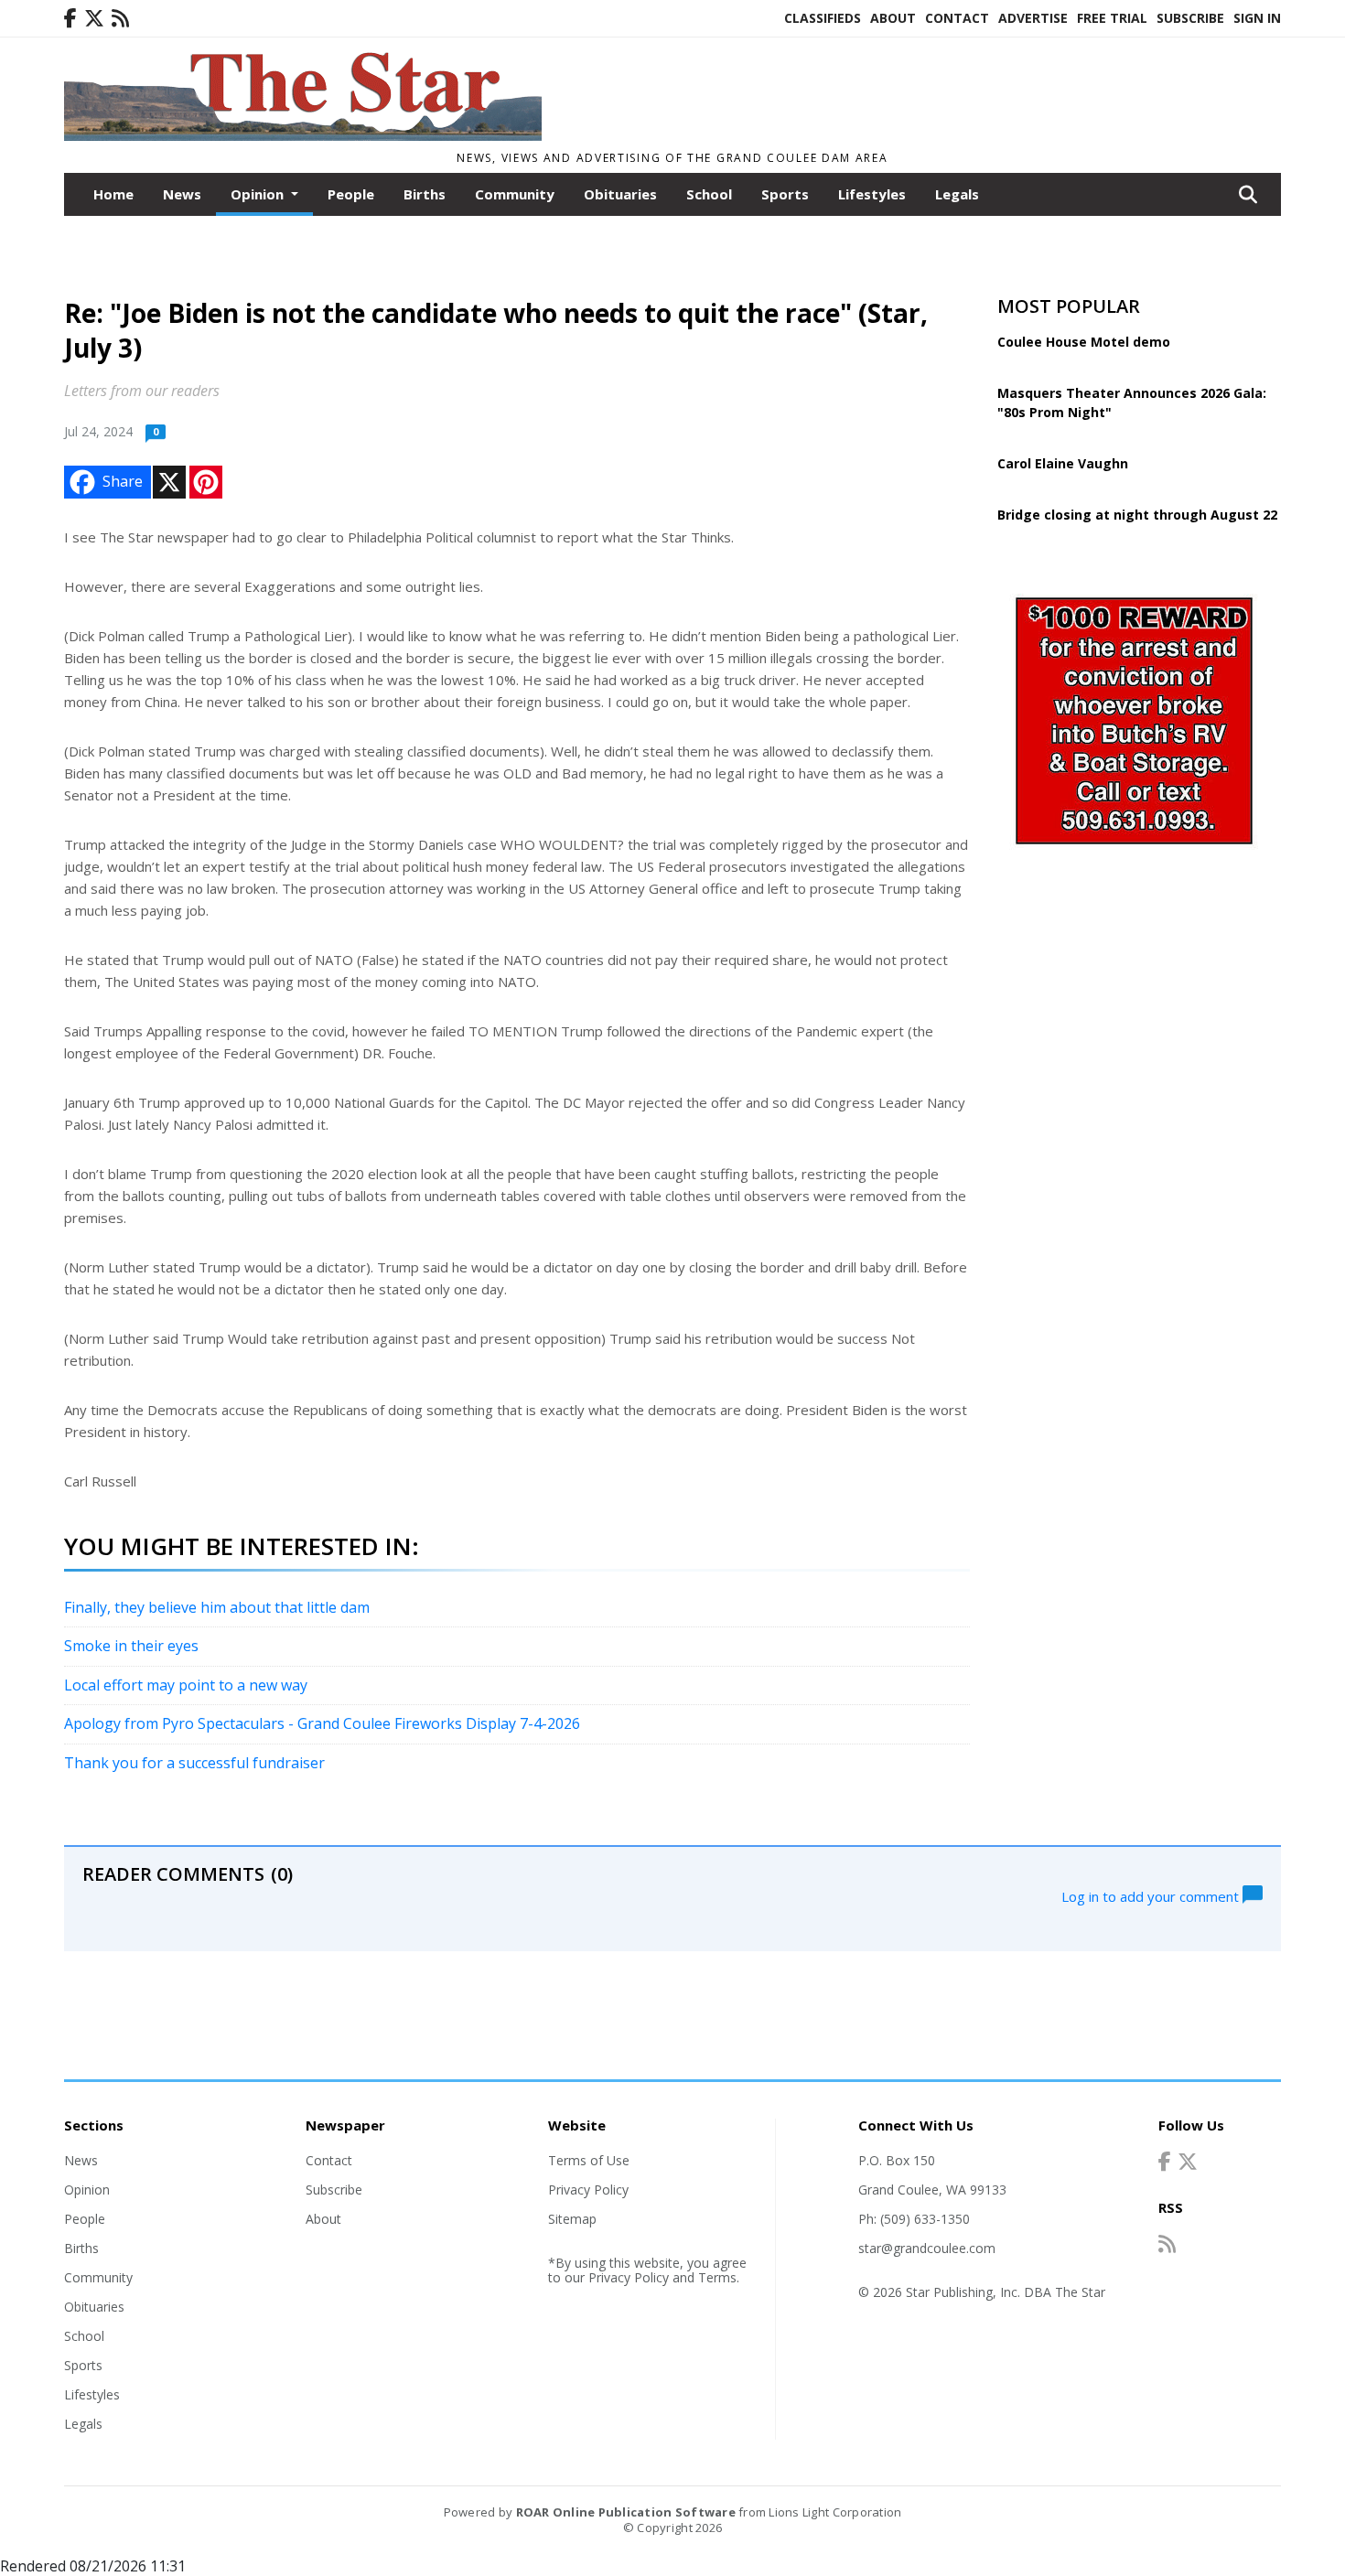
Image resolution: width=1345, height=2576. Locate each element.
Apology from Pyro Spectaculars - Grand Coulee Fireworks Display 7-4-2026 (322, 1723)
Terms (717, 2277)
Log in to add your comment (1152, 1895)
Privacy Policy (588, 2190)
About (893, 18)
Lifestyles (872, 194)
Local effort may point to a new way (186, 1685)
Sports (785, 194)
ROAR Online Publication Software (626, 2512)
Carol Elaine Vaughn (1063, 463)
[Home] (303, 135)
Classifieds (823, 18)
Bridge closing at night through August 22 (1137, 515)
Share (123, 481)
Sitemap (572, 2219)
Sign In (1257, 18)
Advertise (1033, 18)
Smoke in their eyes (131, 1646)
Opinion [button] (259, 194)
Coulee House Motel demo (1084, 342)
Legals (957, 194)
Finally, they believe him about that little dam (217, 1607)
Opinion (87, 2190)
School (709, 194)
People (351, 194)
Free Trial (1112, 18)
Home (113, 194)
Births (425, 194)
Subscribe (1190, 18)
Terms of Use (589, 2160)
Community (515, 194)
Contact (957, 18)
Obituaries (620, 194)
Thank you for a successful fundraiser (194, 1763)
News (182, 194)
